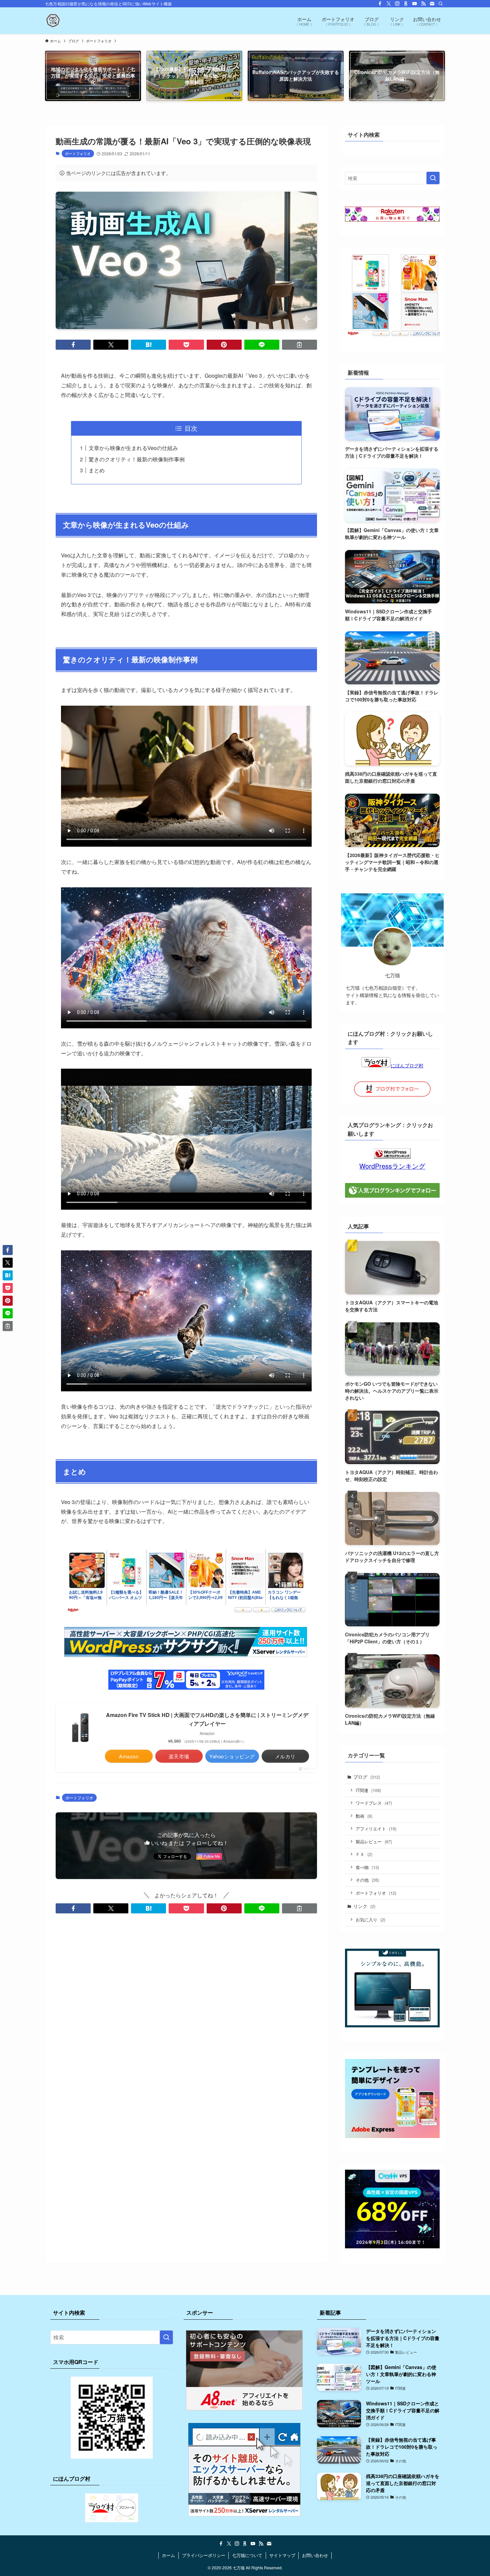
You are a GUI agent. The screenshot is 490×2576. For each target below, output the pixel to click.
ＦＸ (364, 1854)
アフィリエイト (376, 1828)
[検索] (441, 4)
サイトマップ (282, 2555)
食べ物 (367, 1867)
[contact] (432, 4)
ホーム (168, 2555)
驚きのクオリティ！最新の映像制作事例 (137, 459)
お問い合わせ (315, 2555)
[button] (73, 345)
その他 (367, 1880)
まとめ (97, 470)
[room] (406, 4)
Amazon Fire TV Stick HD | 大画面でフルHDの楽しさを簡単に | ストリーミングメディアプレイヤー (207, 1719)
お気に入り (370, 1919)
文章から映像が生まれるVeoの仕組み (133, 448)
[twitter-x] (389, 4)
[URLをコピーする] (299, 345)
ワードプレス (374, 1803)
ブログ (367, 1777)
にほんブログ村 (407, 1065)
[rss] (423, 4)
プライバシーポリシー (204, 2555)
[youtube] (415, 4)
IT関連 (368, 1790)
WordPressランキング (392, 1166)
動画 (364, 1816)
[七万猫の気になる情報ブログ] (53, 21)
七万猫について (247, 2555)
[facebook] (380, 4)
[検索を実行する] (433, 178)
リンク (364, 1906)
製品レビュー (374, 1841)
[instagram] (397, 4)
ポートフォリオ (78, 153)
